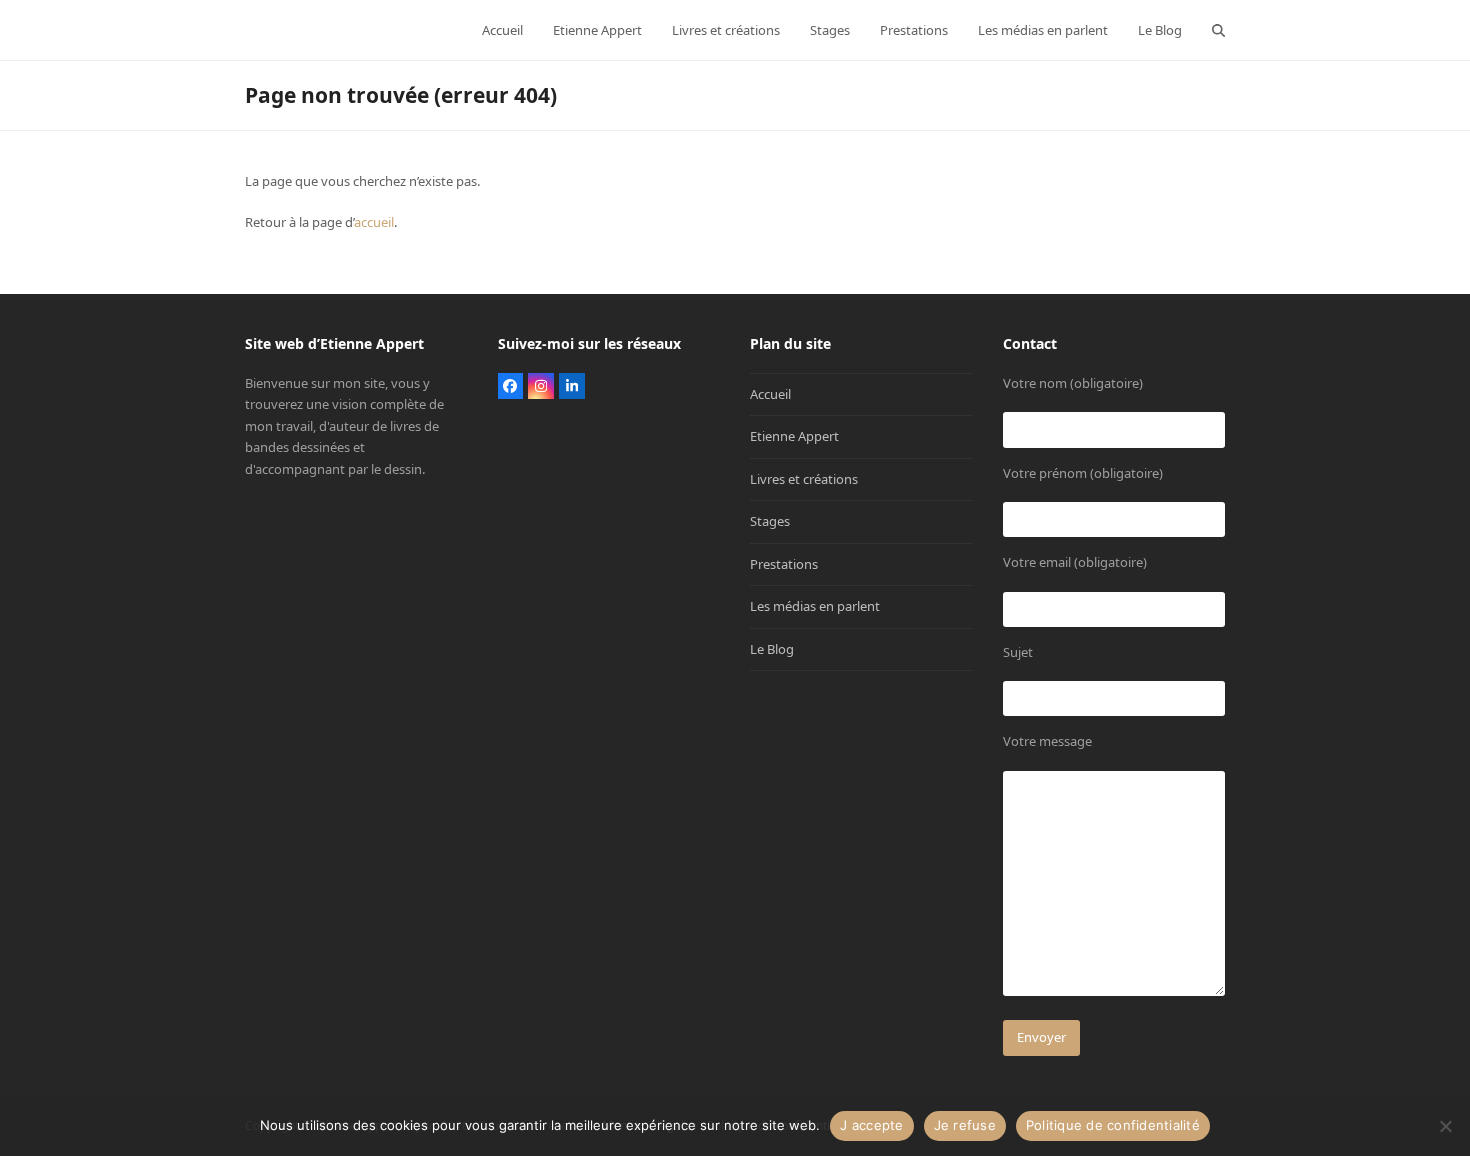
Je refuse (965, 1125)
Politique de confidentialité (1113, 1125)
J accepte (871, 1125)
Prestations (784, 564)
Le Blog (772, 649)
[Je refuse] (1445, 1126)
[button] (1218, 30)
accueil (374, 222)
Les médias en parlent (815, 606)
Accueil (770, 394)
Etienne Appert (794, 436)
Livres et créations (804, 479)
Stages (770, 521)
